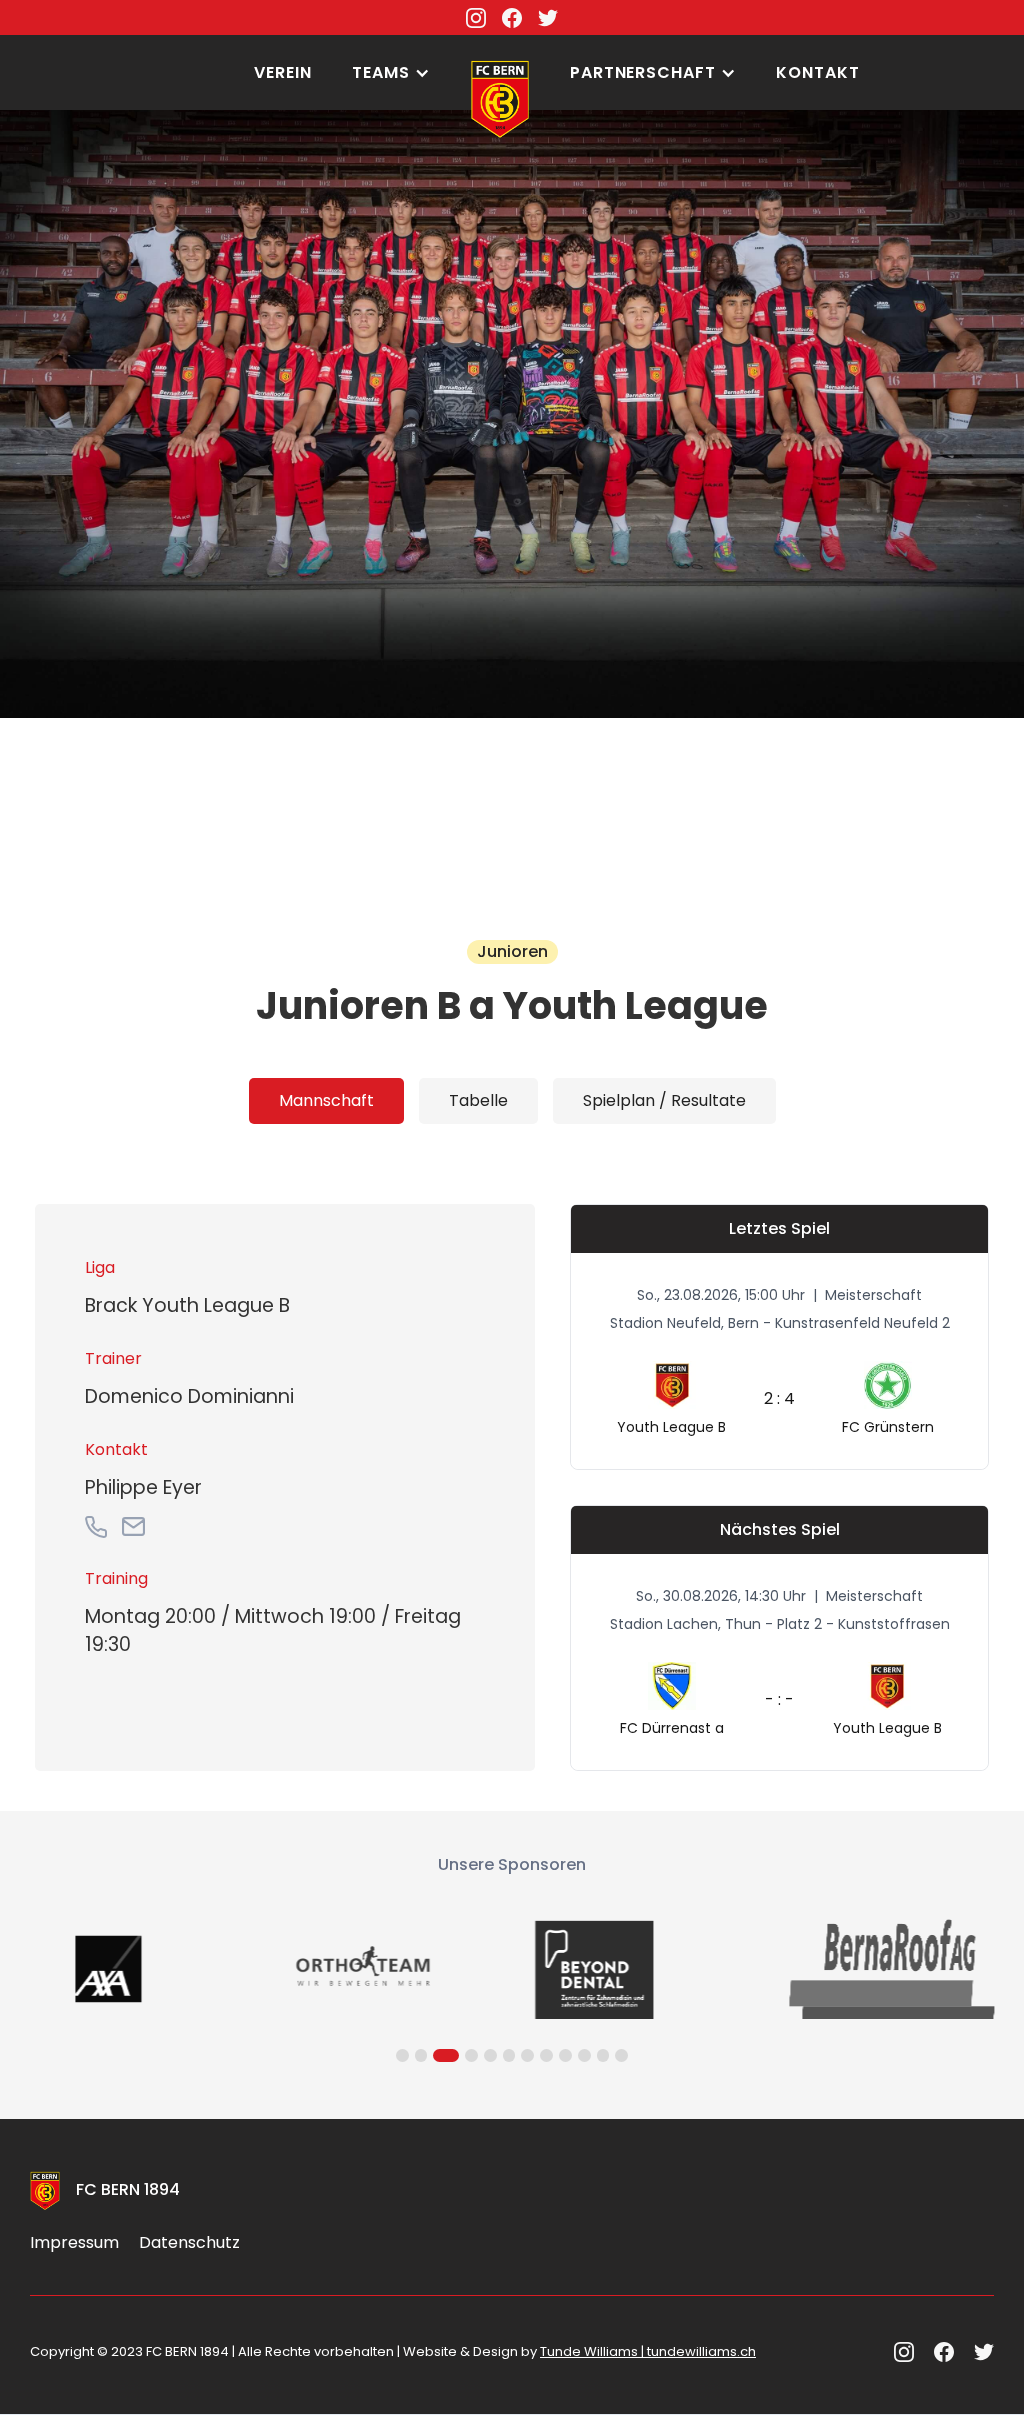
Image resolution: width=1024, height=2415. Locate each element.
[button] (391, 73)
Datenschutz (189, 2243)
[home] (500, 45)
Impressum (74, 2243)
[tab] (326, 1101)
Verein (283, 72)
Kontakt (818, 72)
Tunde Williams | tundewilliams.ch (648, 2351)
